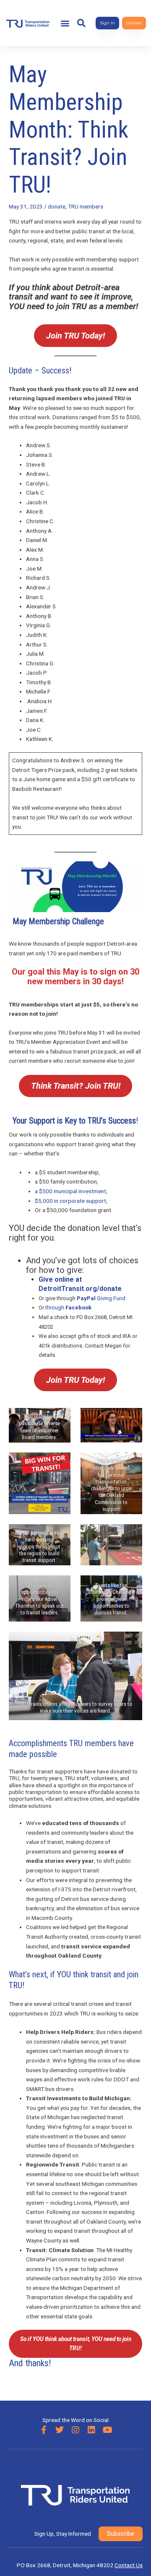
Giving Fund (101, 1298)
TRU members (86, 206)
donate (57, 206)
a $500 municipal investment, (72, 1191)
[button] (65, 23)
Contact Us (129, 2565)
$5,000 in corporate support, (72, 1201)
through (68, 1308)
